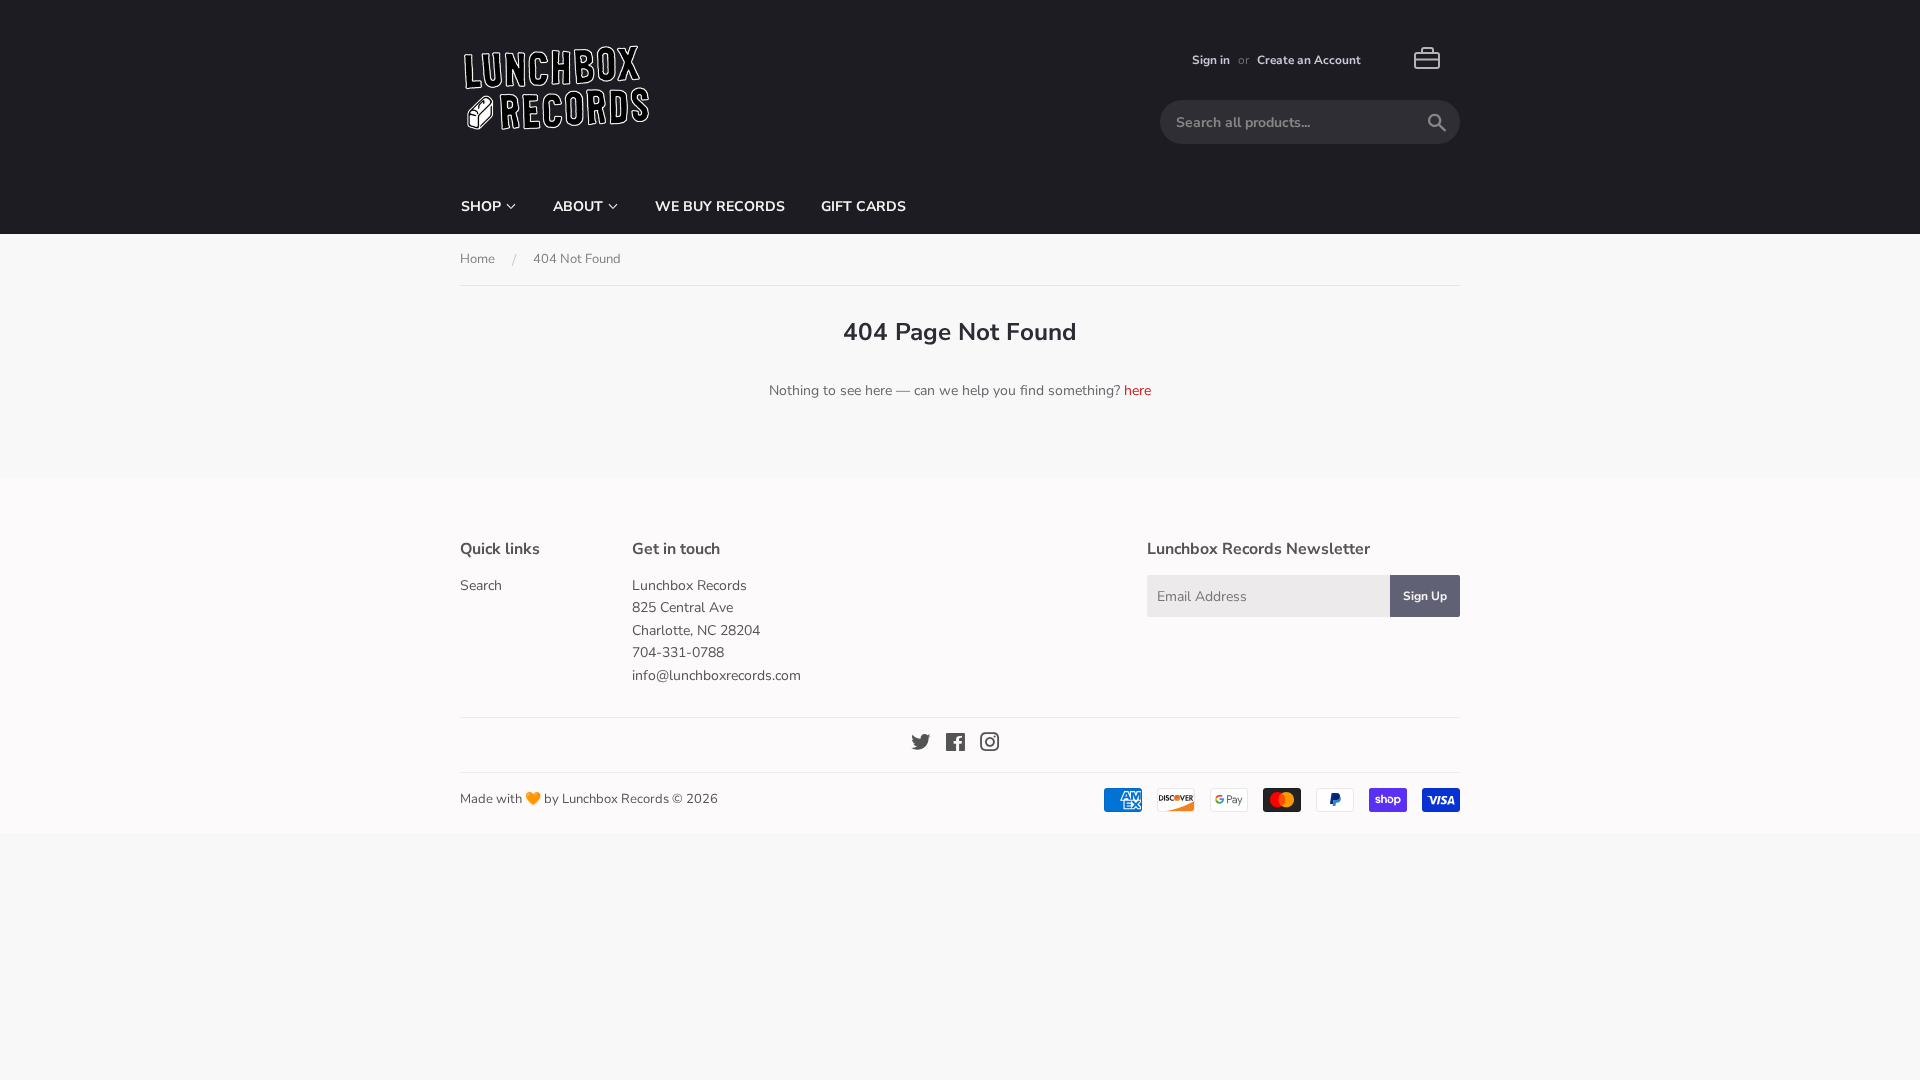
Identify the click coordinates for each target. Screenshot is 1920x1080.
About (580, 206)
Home (477, 259)
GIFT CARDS (863, 206)
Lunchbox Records (615, 799)
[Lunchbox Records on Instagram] (990, 745)
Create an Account (1309, 60)
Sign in (1211, 60)
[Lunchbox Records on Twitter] (921, 745)
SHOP (483, 206)
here (1137, 390)
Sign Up (1425, 596)
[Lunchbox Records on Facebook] (955, 745)
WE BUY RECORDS (720, 206)
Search (481, 585)
